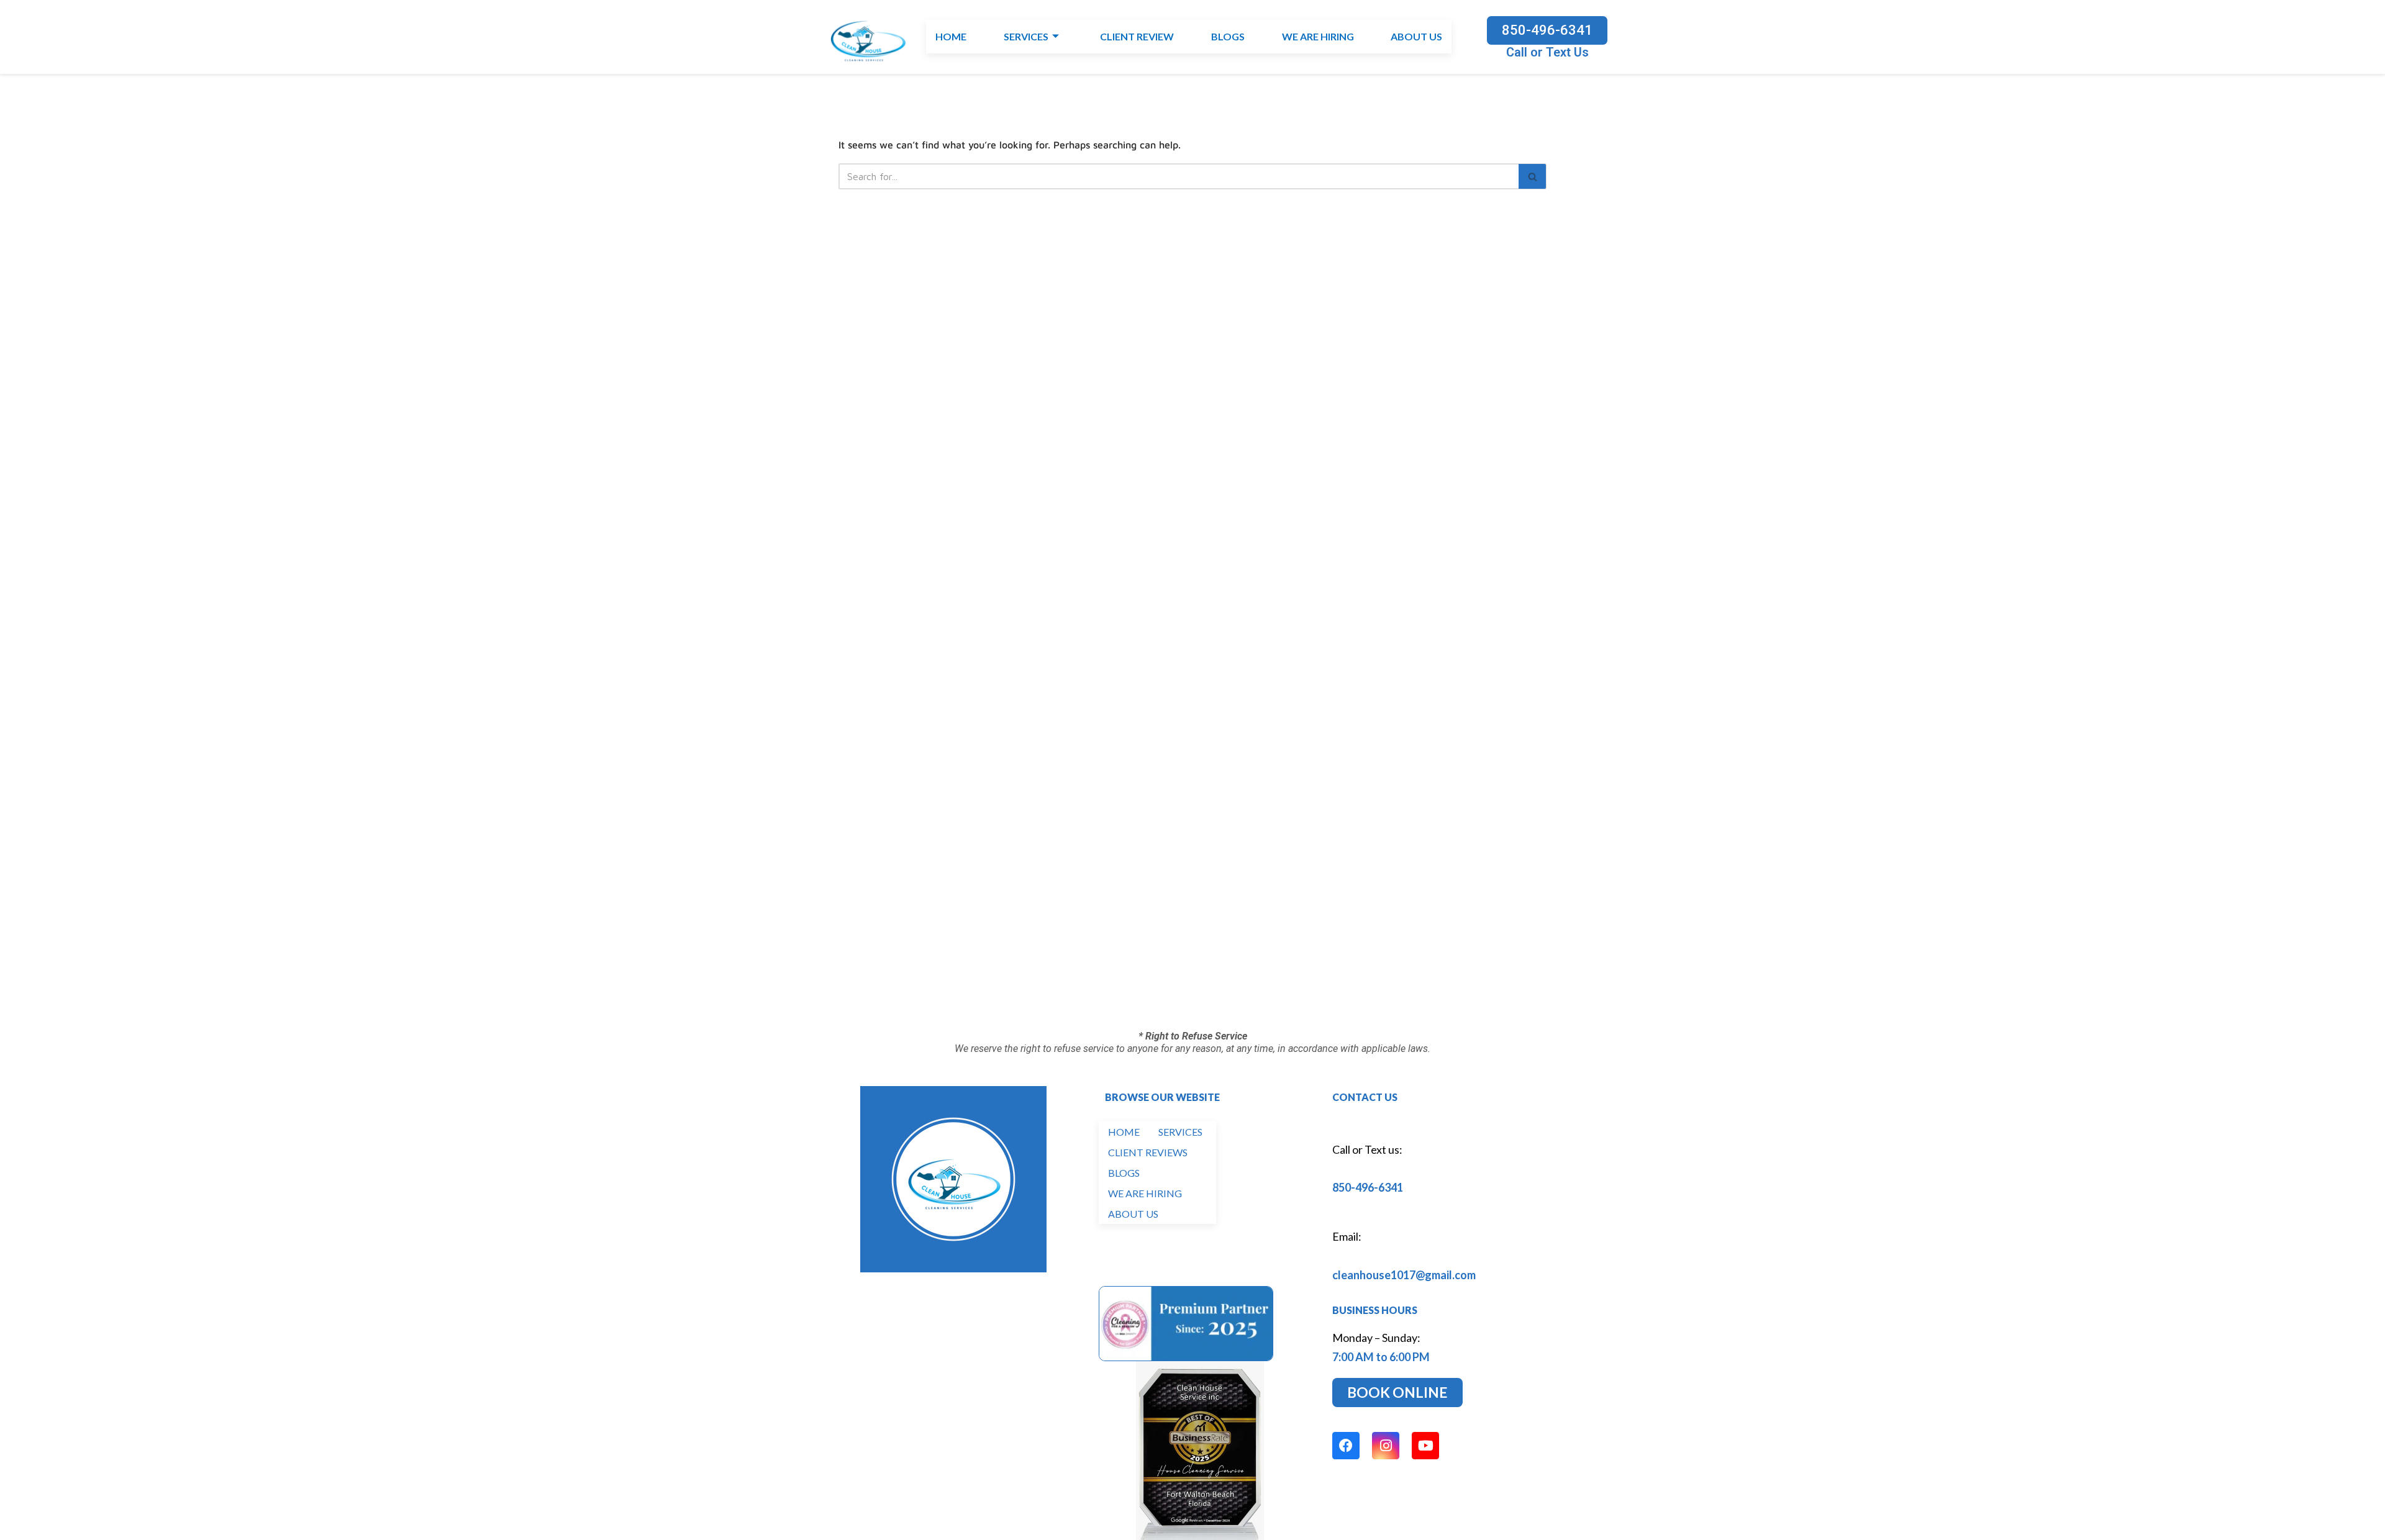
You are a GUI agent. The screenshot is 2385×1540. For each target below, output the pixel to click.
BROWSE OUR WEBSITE (1162, 1097)
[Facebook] (1346, 1446)
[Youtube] (1425, 1446)
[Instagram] (1386, 1446)
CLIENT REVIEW (1137, 37)
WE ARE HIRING (1317, 37)
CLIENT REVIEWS (1148, 1152)
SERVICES (1026, 37)
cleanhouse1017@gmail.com (1404, 1275)
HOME (951, 37)
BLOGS (1227, 37)
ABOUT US (1416, 37)
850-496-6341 (1368, 1187)
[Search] (1533, 176)
